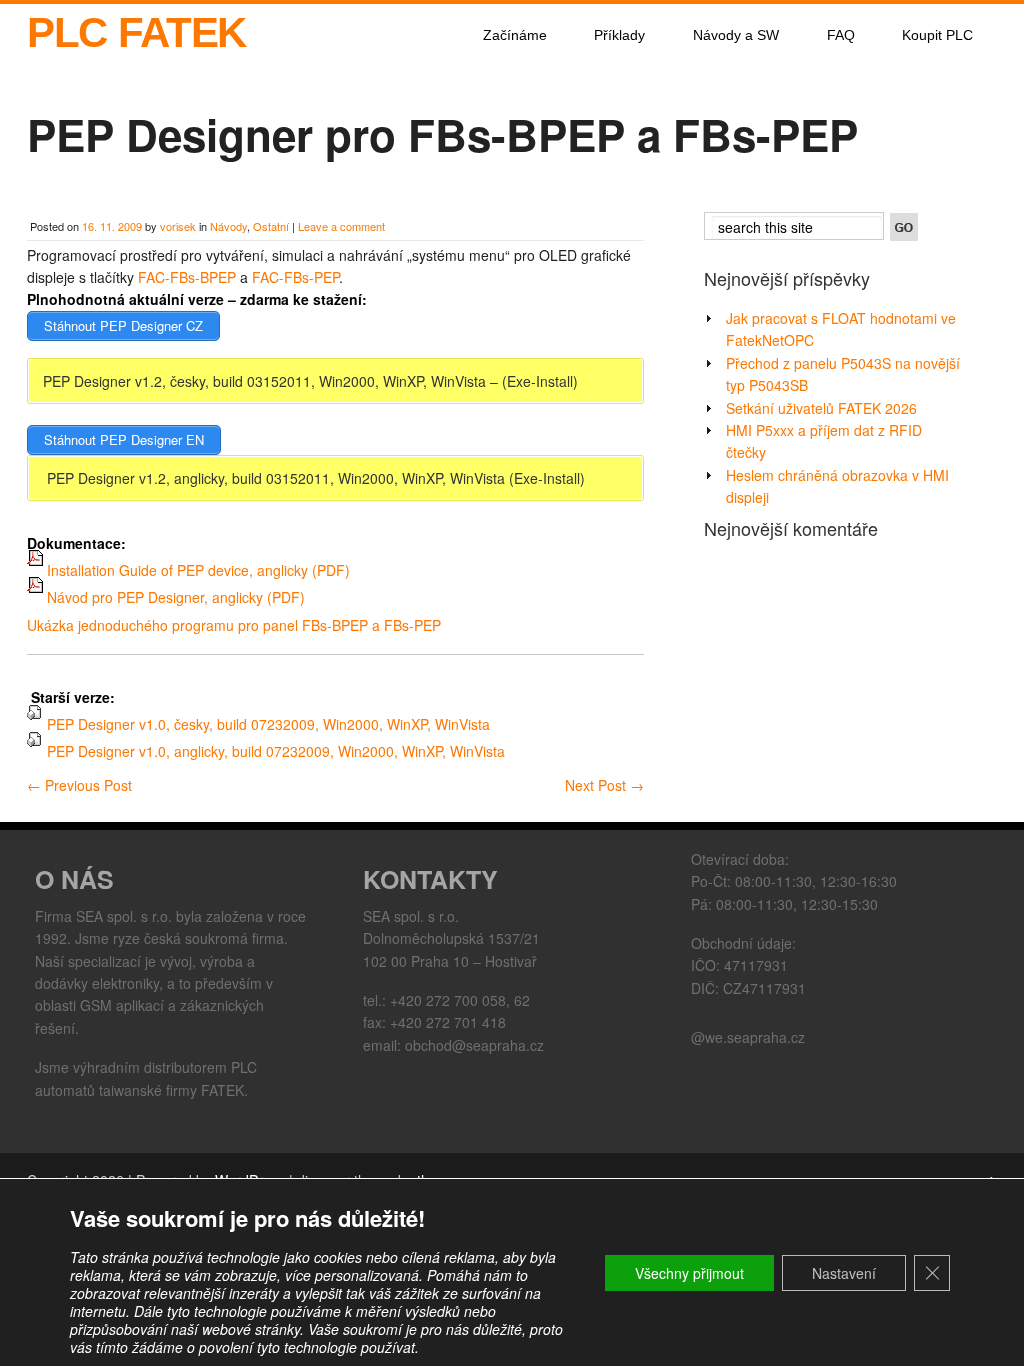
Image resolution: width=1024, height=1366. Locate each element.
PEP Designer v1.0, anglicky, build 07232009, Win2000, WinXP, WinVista (274, 751)
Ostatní (271, 226)
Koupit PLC (937, 35)
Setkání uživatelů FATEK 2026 (821, 408)
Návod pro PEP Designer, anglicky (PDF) (174, 597)
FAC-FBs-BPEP (187, 277)
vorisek (178, 226)
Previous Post (79, 785)
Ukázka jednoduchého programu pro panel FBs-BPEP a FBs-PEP (234, 625)
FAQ (841, 35)
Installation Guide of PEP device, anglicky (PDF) (196, 570)
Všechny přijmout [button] (689, 1273)
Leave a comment (341, 226)
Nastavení (844, 1273)
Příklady (619, 35)
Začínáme (515, 35)
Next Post (604, 785)
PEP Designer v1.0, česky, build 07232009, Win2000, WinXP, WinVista (266, 724)
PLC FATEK (136, 32)
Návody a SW (736, 35)
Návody (228, 226)
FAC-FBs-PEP (295, 277)
